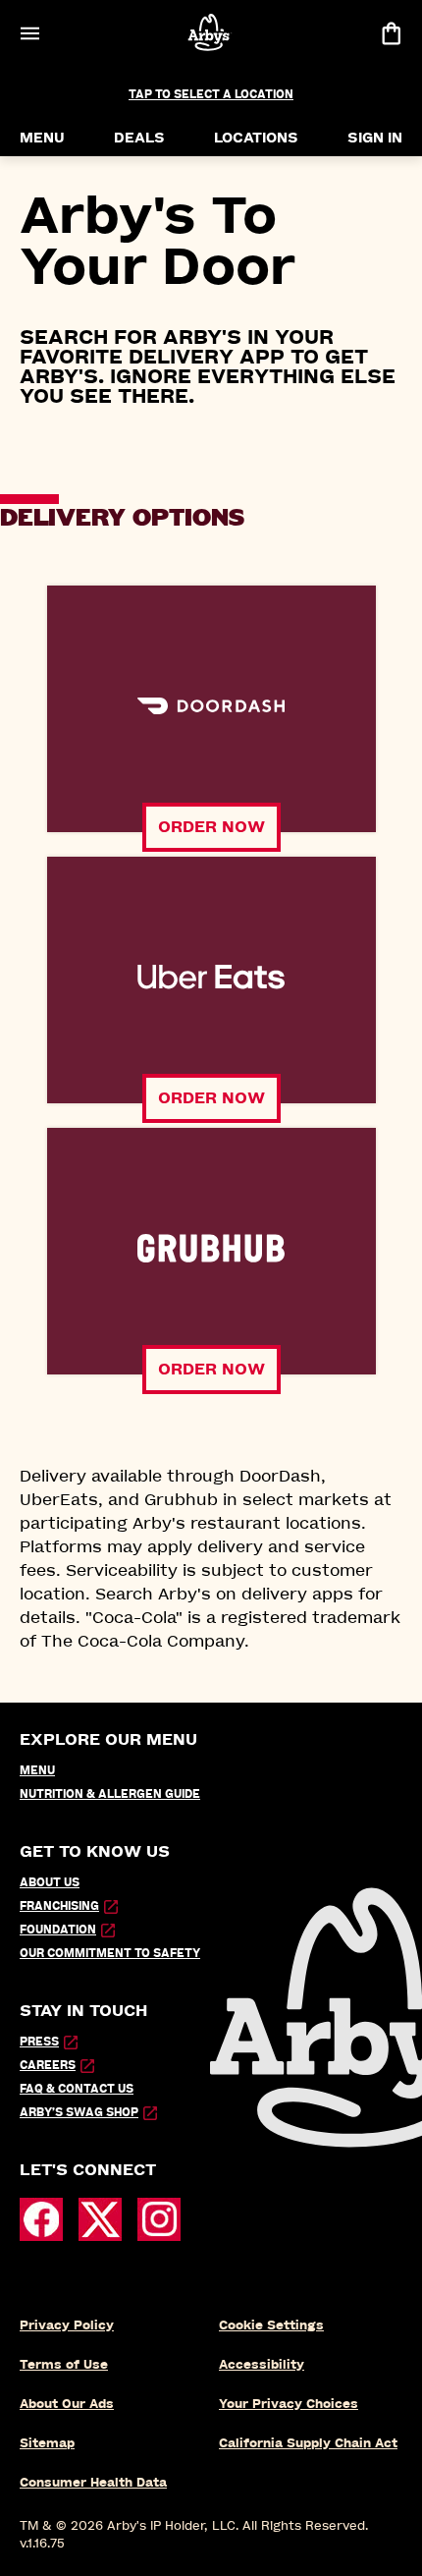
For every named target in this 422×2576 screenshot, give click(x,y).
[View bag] (391, 33)
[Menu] (29, 33)
